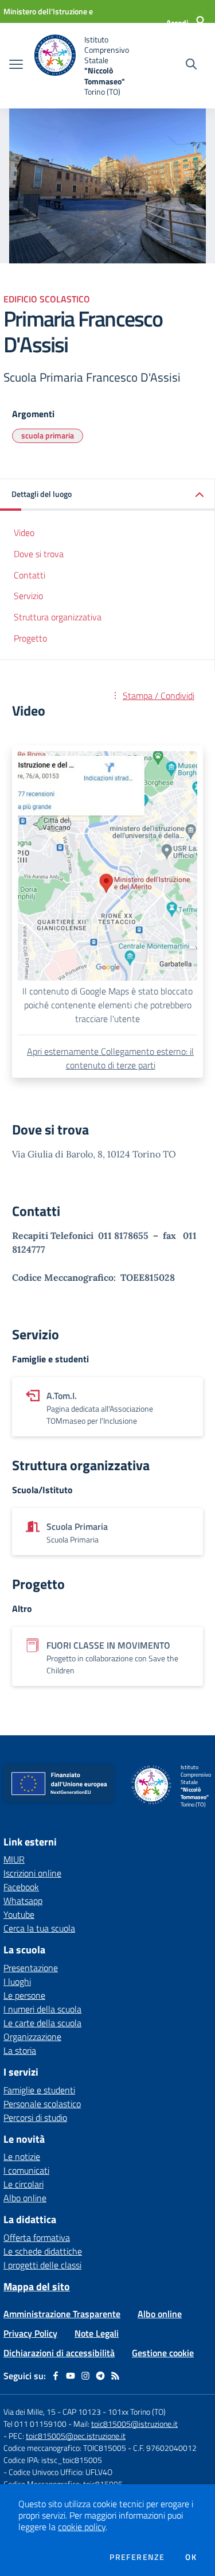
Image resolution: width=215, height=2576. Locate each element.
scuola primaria (48, 435)
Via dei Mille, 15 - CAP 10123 (52, 2412)
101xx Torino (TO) (137, 2412)
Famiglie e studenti (39, 2090)
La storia (20, 2050)
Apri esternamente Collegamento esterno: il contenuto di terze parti (110, 1058)
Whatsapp (23, 1901)
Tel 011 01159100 (35, 2424)
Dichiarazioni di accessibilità (59, 2353)
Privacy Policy (30, 2333)
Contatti (30, 575)
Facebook (21, 1887)
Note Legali (97, 2333)
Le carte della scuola (42, 2023)
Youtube (19, 1914)
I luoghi (17, 1981)
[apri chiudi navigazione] (16, 65)
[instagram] (85, 2376)
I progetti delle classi (42, 2265)
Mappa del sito (37, 2286)
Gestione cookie (163, 2353)
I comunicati (26, 2170)
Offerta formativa (37, 2237)
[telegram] (100, 2376)
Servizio (28, 596)
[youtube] (71, 2376)
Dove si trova (39, 554)
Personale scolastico (42, 2104)
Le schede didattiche (43, 2251)
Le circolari (24, 2184)
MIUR (14, 1859)
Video (24, 533)
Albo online (25, 2198)
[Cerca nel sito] (191, 65)
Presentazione (31, 1968)
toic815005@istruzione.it (134, 2424)
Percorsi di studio (35, 2117)
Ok (191, 2557)
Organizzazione (32, 2037)
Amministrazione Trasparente (62, 2314)
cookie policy (82, 2527)
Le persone (24, 1995)
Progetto (30, 638)
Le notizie (22, 2157)
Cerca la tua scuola (39, 1928)
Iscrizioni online (32, 1873)
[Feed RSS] (115, 2376)
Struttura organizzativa (58, 617)
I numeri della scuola (42, 2009)
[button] (107, 495)
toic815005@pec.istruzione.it (76, 2436)
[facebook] (56, 2376)
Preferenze (137, 2557)
